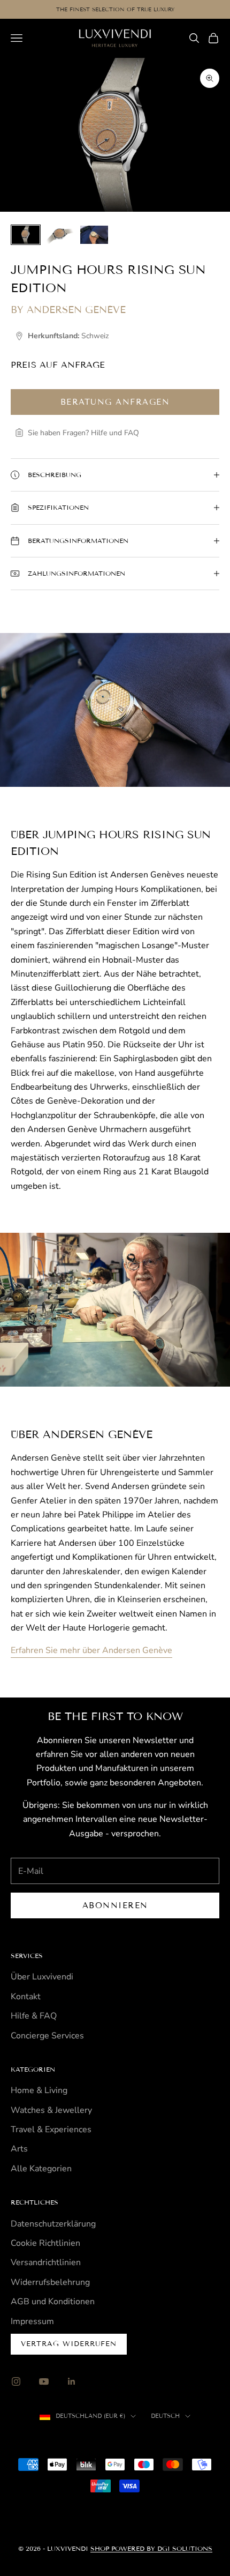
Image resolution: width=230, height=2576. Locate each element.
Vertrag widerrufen (69, 2344)
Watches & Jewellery (51, 2110)
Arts (19, 2149)
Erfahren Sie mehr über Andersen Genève (91, 1650)
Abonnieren (115, 1905)
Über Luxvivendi (42, 1977)
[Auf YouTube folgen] (44, 2381)
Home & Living (39, 2090)
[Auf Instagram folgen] (16, 2381)
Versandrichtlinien (46, 2262)
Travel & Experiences (51, 2130)
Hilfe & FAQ (34, 2016)
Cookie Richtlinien (45, 2243)
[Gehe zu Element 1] (26, 235)
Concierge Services (47, 2036)
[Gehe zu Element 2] (60, 235)
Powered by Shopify (160, 2440)
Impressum (32, 2321)
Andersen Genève (76, 310)
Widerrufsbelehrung (50, 2282)
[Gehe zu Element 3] (94, 235)
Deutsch (165, 2416)
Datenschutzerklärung (53, 2224)
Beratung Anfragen (115, 402)
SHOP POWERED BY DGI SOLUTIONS (151, 2548)
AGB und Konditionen (53, 2302)
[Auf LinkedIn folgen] (72, 2381)
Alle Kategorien (41, 2169)
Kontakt (26, 1997)
